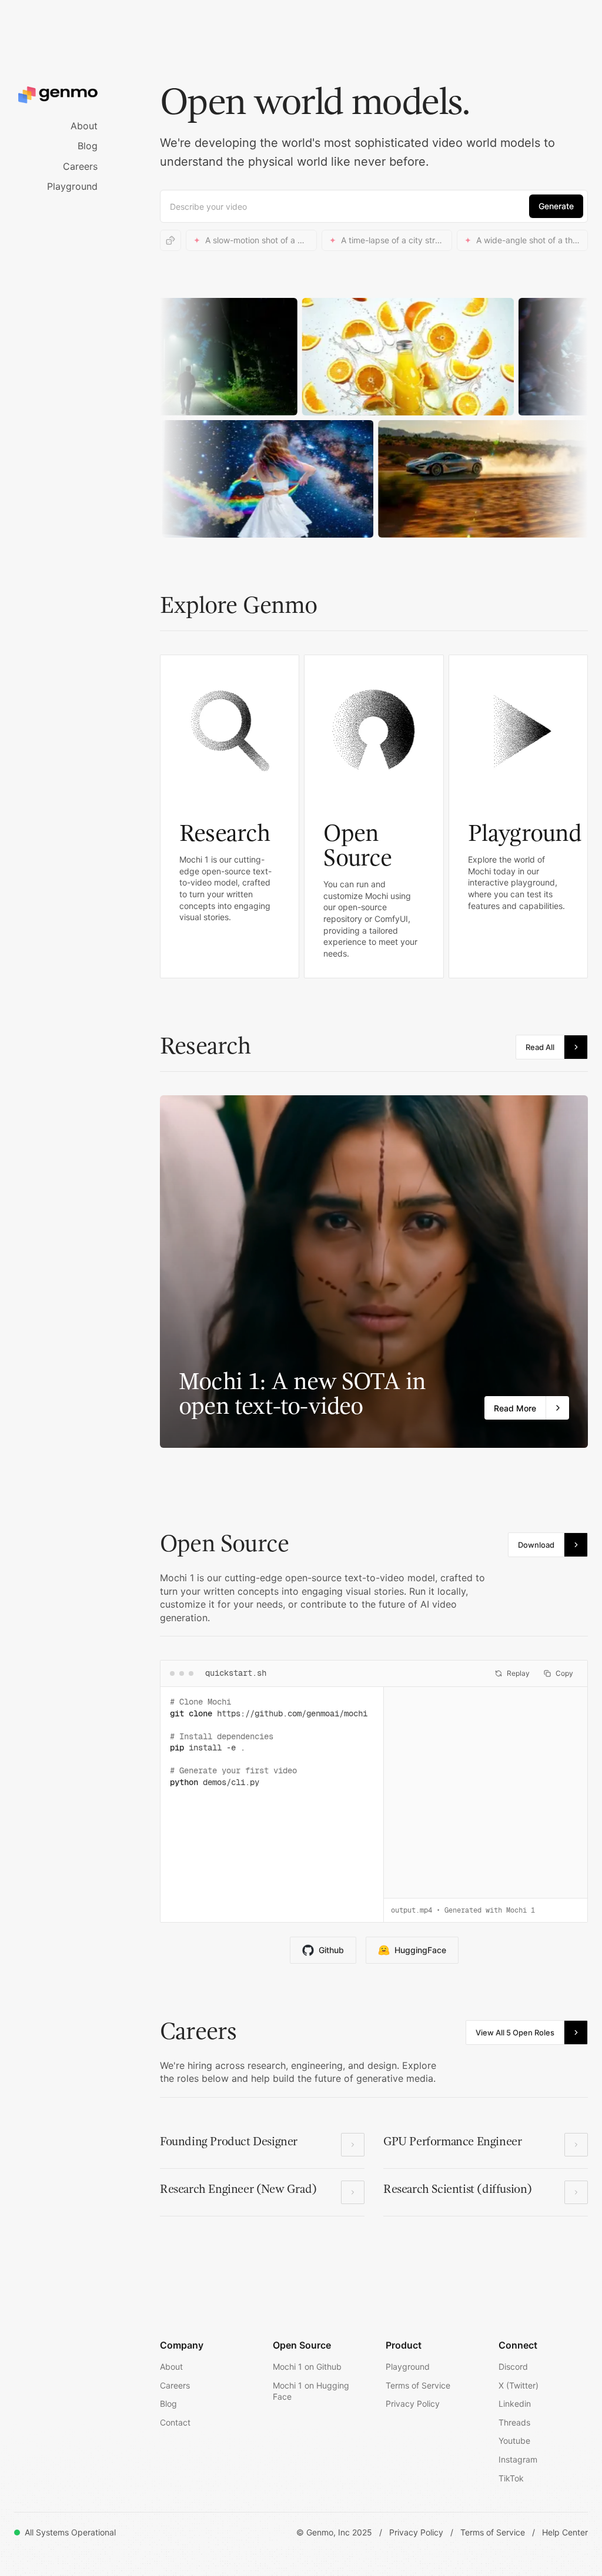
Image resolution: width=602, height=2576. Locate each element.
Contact (175, 2422)
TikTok (511, 2478)
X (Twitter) (519, 2385)
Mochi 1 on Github (307, 2367)
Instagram (518, 2459)
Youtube (514, 2441)
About (84, 126)
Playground (72, 186)
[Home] (73, 95)
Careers (80, 166)
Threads (514, 2422)
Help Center (565, 2532)
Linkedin (515, 2404)
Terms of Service (418, 2385)
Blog (88, 146)
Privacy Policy (413, 2404)
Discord (513, 2367)
